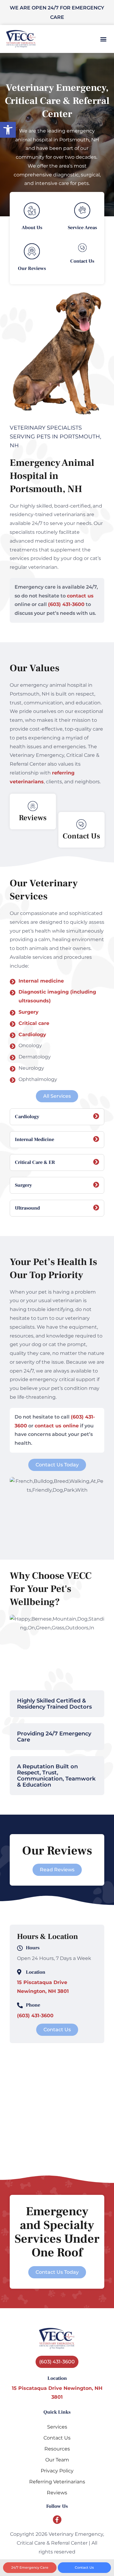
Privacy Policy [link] (57, 2471)
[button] (103, 39)
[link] (8, 130)
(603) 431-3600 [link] (66, 604)
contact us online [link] (57, 1426)
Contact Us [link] (57, 2438)
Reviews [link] (57, 2493)
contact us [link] (80, 596)
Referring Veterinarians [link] (57, 2482)
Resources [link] (57, 2449)
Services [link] (57, 2427)
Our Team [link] (57, 2460)
